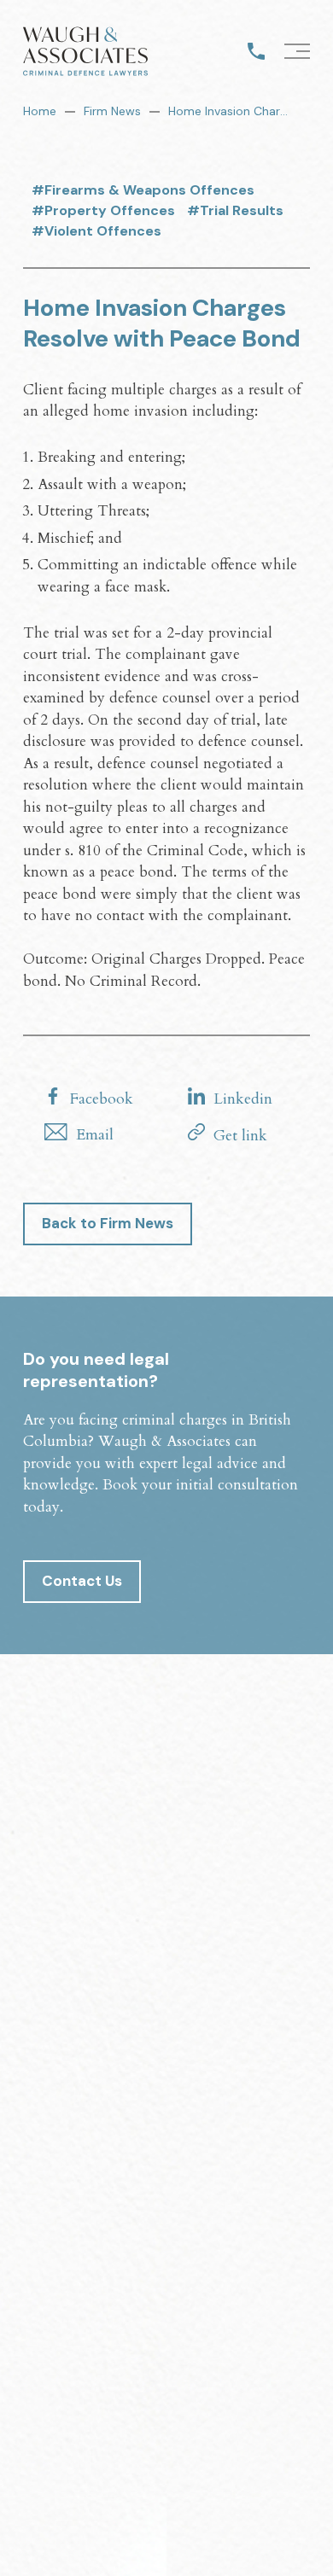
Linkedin (243, 1099)
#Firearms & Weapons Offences (143, 190)
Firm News (112, 111)
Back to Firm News (108, 1223)
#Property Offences (103, 210)
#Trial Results (235, 210)
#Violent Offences (96, 231)
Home (40, 111)
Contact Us (82, 1581)
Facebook (102, 1099)
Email (95, 1135)
